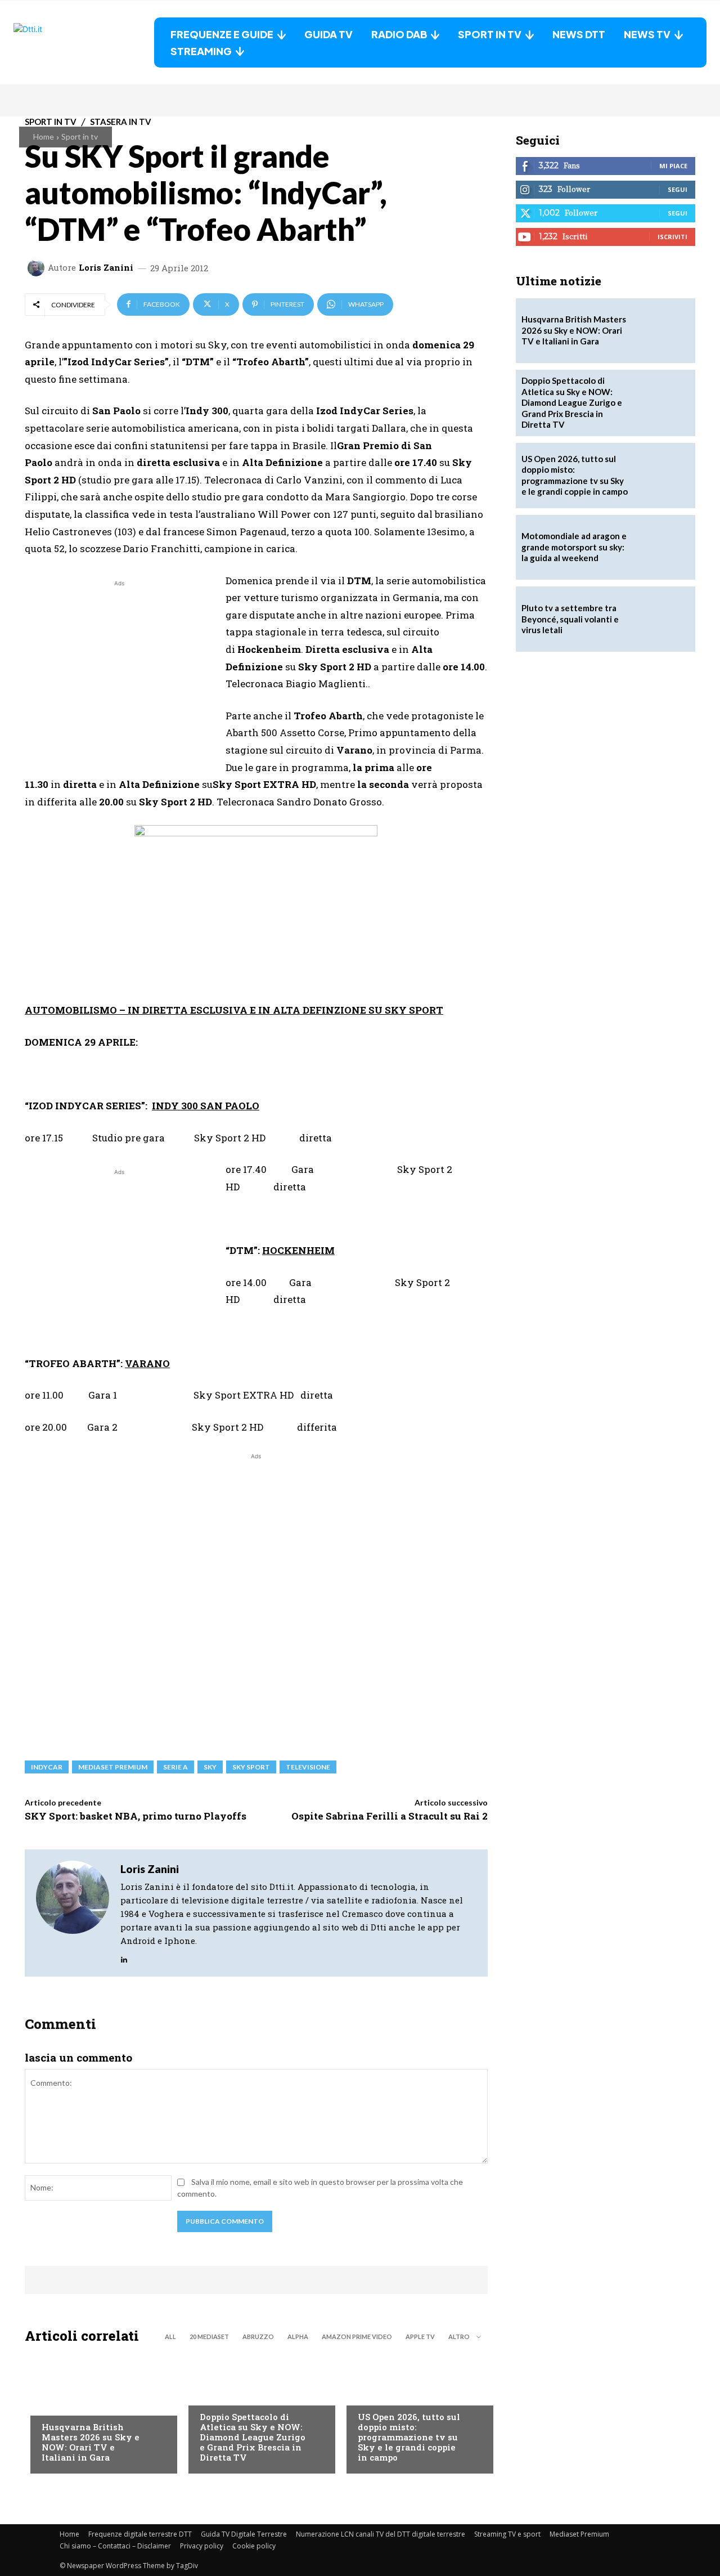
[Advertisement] (119, 668)
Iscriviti (672, 237)
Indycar (47, 1767)
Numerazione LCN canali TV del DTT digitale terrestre (381, 2534)
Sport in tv (80, 136)
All (170, 2337)
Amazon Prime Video (357, 2337)
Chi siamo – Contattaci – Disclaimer (115, 2546)
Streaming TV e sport (507, 2534)
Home (44, 136)
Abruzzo (258, 2337)
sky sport (251, 1767)
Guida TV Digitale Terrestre (244, 2534)
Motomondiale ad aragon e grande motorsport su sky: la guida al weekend (574, 547)
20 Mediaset (209, 2337)
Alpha (298, 2337)
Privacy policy (202, 2546)
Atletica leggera (233, 2394)
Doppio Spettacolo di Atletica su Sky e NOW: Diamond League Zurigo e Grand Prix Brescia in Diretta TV (253, 2437)
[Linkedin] (124, 1957)
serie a (175, 1767)
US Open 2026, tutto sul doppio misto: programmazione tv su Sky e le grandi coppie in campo (409, 2437)
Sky (210, 1767)
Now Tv (372, 2394)
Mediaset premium (113, 1767)
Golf (51, 2404)
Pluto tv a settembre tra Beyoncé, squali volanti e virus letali (570, 619)
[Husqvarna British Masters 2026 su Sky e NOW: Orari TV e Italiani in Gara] (98, 2412)
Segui (678, 189)
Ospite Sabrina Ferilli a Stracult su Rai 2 (390, 1816)
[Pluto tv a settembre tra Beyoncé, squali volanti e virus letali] (663, 619)
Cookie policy (254, 2546)
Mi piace (673, 166)
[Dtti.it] (84, 42)
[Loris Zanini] (38, 268)
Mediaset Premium (579, 2534)
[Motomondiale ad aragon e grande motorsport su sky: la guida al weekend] (663, 548)
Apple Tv (420, 2337)
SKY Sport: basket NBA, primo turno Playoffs (136, 1816)
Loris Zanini (106, 268)
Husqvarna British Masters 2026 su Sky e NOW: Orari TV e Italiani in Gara (91, 2442)
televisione (308, 1767)
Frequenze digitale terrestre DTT (140, 2534)
